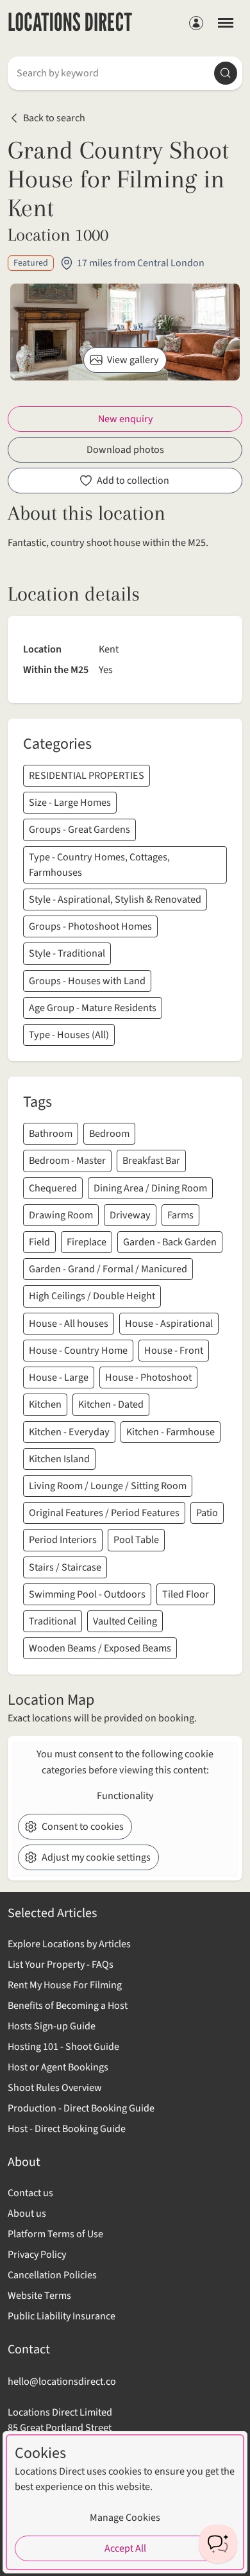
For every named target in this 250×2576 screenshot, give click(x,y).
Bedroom (109, 1133)
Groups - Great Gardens (79, 829)
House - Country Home (78, 1350)
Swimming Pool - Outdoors (87, 1594)
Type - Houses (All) (69, 1035)
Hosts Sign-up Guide (52, 2026)
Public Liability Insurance (62, 2316)
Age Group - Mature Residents (93, 1008)
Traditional (53, 1621)
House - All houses (69, 1323)
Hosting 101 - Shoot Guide (63, 2047)
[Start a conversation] (218, 2544)
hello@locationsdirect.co (62, 2381)
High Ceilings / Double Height (92, 1296)
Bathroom (51, 1133)
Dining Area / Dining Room (150, 1188)
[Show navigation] (226, 22)
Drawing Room (61, 1215)
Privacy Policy (37, 2255)
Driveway (130, 1215)
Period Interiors (63, 1540)
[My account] (196, 23)
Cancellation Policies (52, 2275)
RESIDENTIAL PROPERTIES (87, 775)
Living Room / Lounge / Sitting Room (108, 1486)
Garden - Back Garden (170, 1242)
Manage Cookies (125, 2518)
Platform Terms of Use (55, 2234)
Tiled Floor (186, 1594)
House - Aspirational (169, 1323)
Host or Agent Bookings (58, 2067)
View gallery (133, 360)
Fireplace (87, 1242)
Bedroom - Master (67, 1160)
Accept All (125, 2548)
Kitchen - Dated (111, 1404)
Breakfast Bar (151, 1160)
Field (39, 1242)
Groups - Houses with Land (87, 981)
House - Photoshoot (148, 1377)
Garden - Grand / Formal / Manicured (108, 1269)
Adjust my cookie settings (96, 1857)
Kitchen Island (59, 1459)
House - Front (174, 1350)
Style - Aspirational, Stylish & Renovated (115, 899)
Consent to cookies (83, 1827)
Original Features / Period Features (104, 1513)
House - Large (59, 1377)
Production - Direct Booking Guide (81, 2108)
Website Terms (39, 2296)
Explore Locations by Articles (69, 1944)
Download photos (125, 450)
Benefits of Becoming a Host (68, 2006)
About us (27, 2213)
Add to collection (133, 481)
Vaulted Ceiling (125, 1621)
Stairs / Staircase (65, 1567)
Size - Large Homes (70, 802)
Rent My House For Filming (65, 1985)
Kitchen (45, 1404)
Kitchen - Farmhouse (171, 1432)
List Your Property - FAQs (61, 1965)
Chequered (53, 1188)
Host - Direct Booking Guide (67, 2129)
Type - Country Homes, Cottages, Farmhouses (99, 865)
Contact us (30, 2193)
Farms (180, 1215)
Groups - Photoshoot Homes (90, 926)
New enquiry (125, 419)
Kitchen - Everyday (69, 1432)
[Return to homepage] (70, 23)
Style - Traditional (67, 953)
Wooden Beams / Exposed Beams (100, 1648)
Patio (207, 1513)
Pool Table (136, 1540)
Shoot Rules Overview (55, 2088)
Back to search (54, 118)
